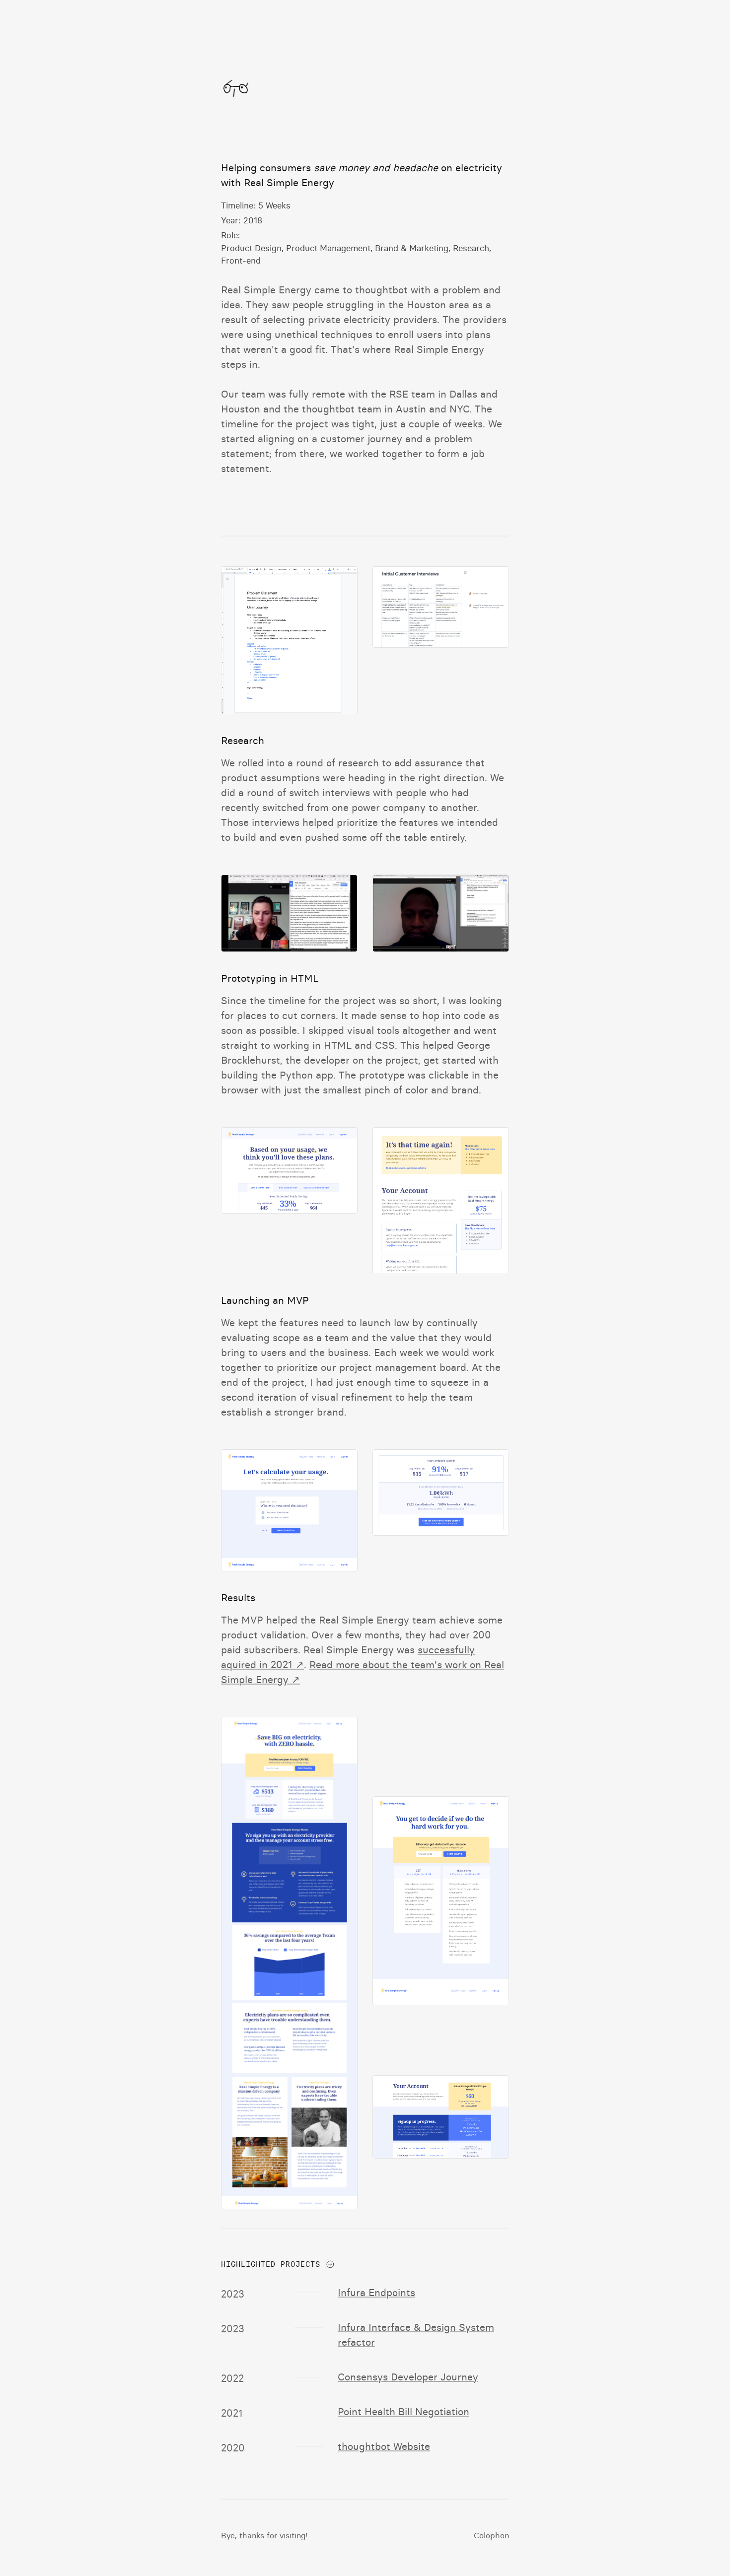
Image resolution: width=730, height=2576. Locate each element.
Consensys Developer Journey (408, 2377)
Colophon (491, 2535)
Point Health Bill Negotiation (403, 2411)
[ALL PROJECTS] (330, 2264)
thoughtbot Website (384, 2446)
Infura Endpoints (376, 2292)
